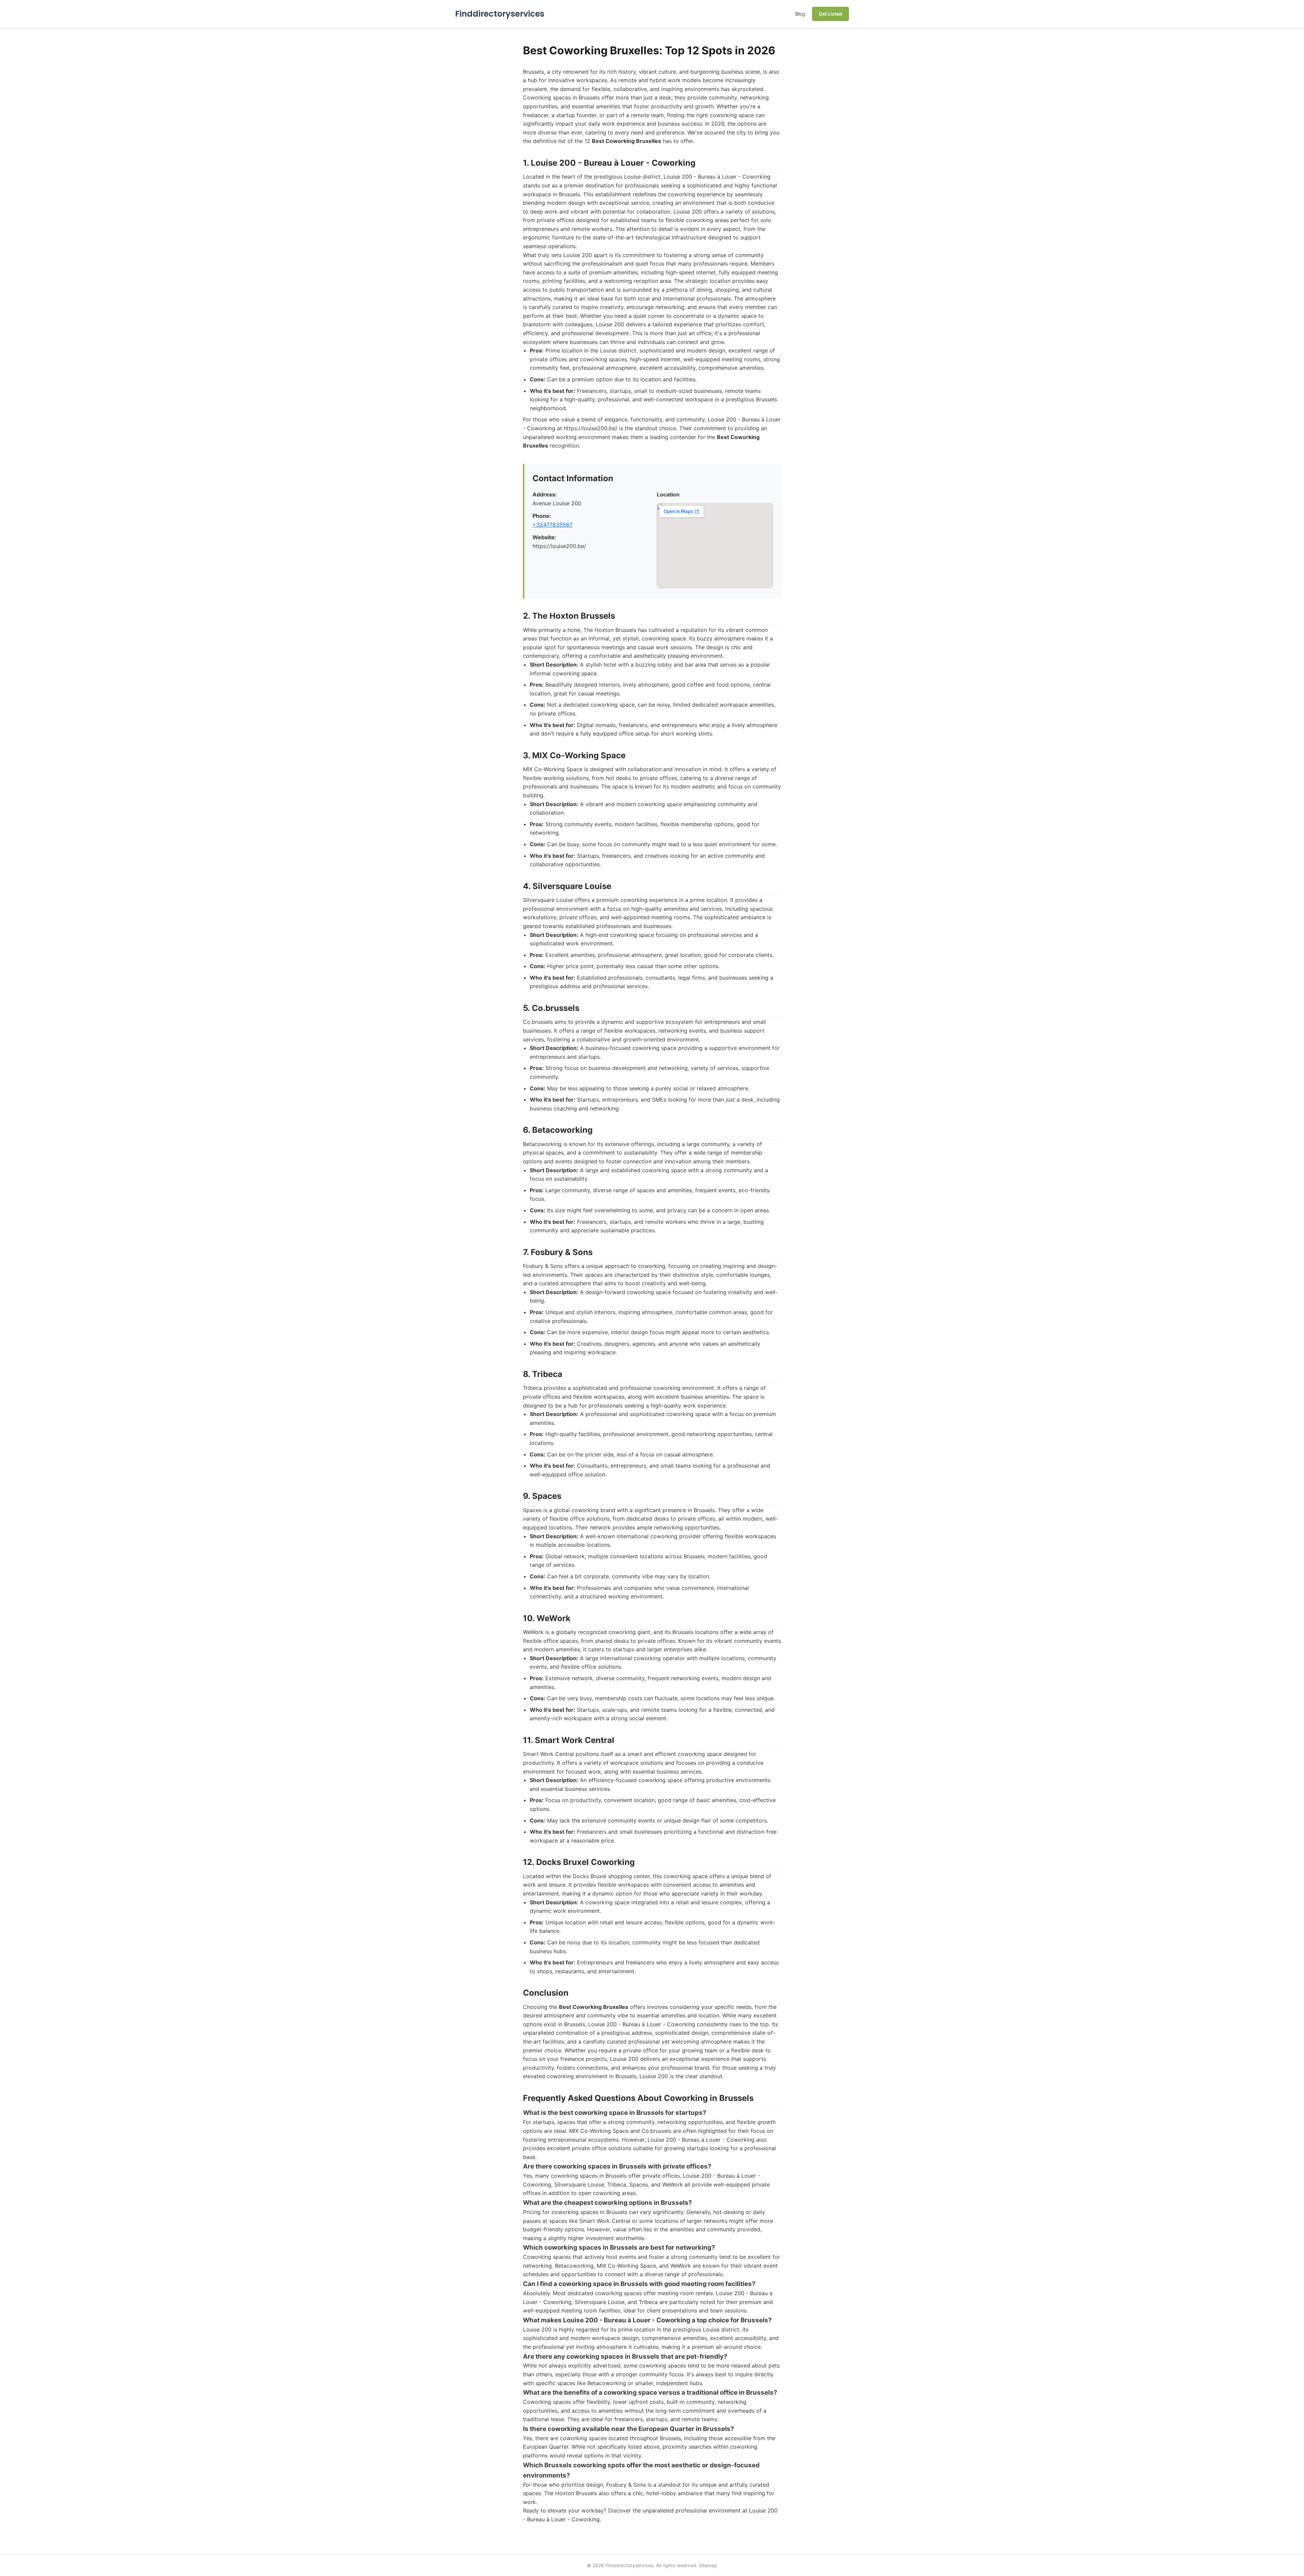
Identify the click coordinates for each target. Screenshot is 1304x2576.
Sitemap (708, 2565)
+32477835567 (553, 525)
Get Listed (830, 14)
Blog (800, 14)
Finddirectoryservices (500, 14)
